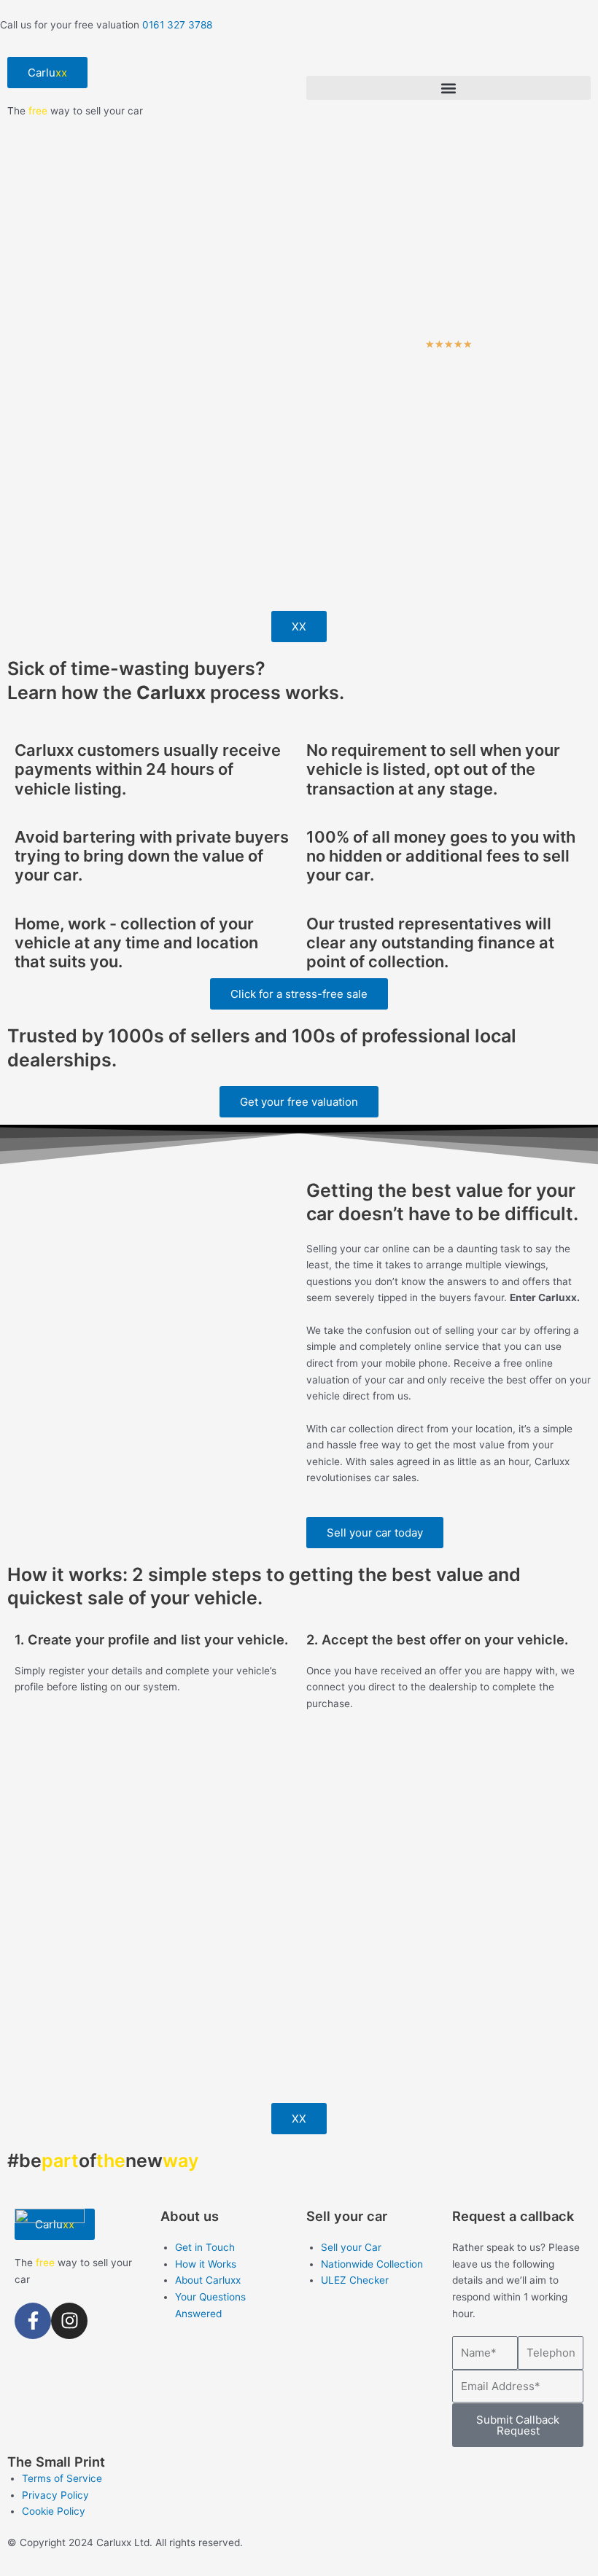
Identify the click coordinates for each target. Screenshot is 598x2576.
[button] (448, 88)
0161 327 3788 (177, 25)
